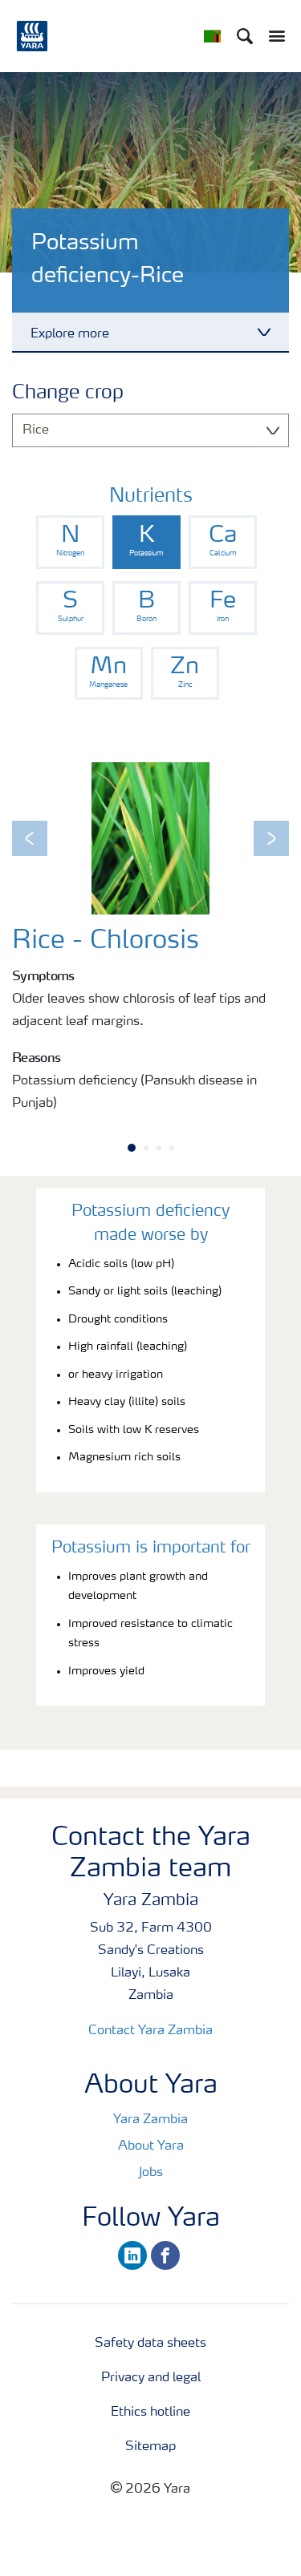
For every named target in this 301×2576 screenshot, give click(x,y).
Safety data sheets (150, 2344)
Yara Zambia (150, 2120)
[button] (30, 838)
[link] (70, 542)
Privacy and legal (151, 2378)
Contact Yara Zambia (150, 2031)
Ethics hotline (150, 2412)
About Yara (151, 2146)
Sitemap (150, 2447)
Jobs (151, 2173)
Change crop (68, 394)
